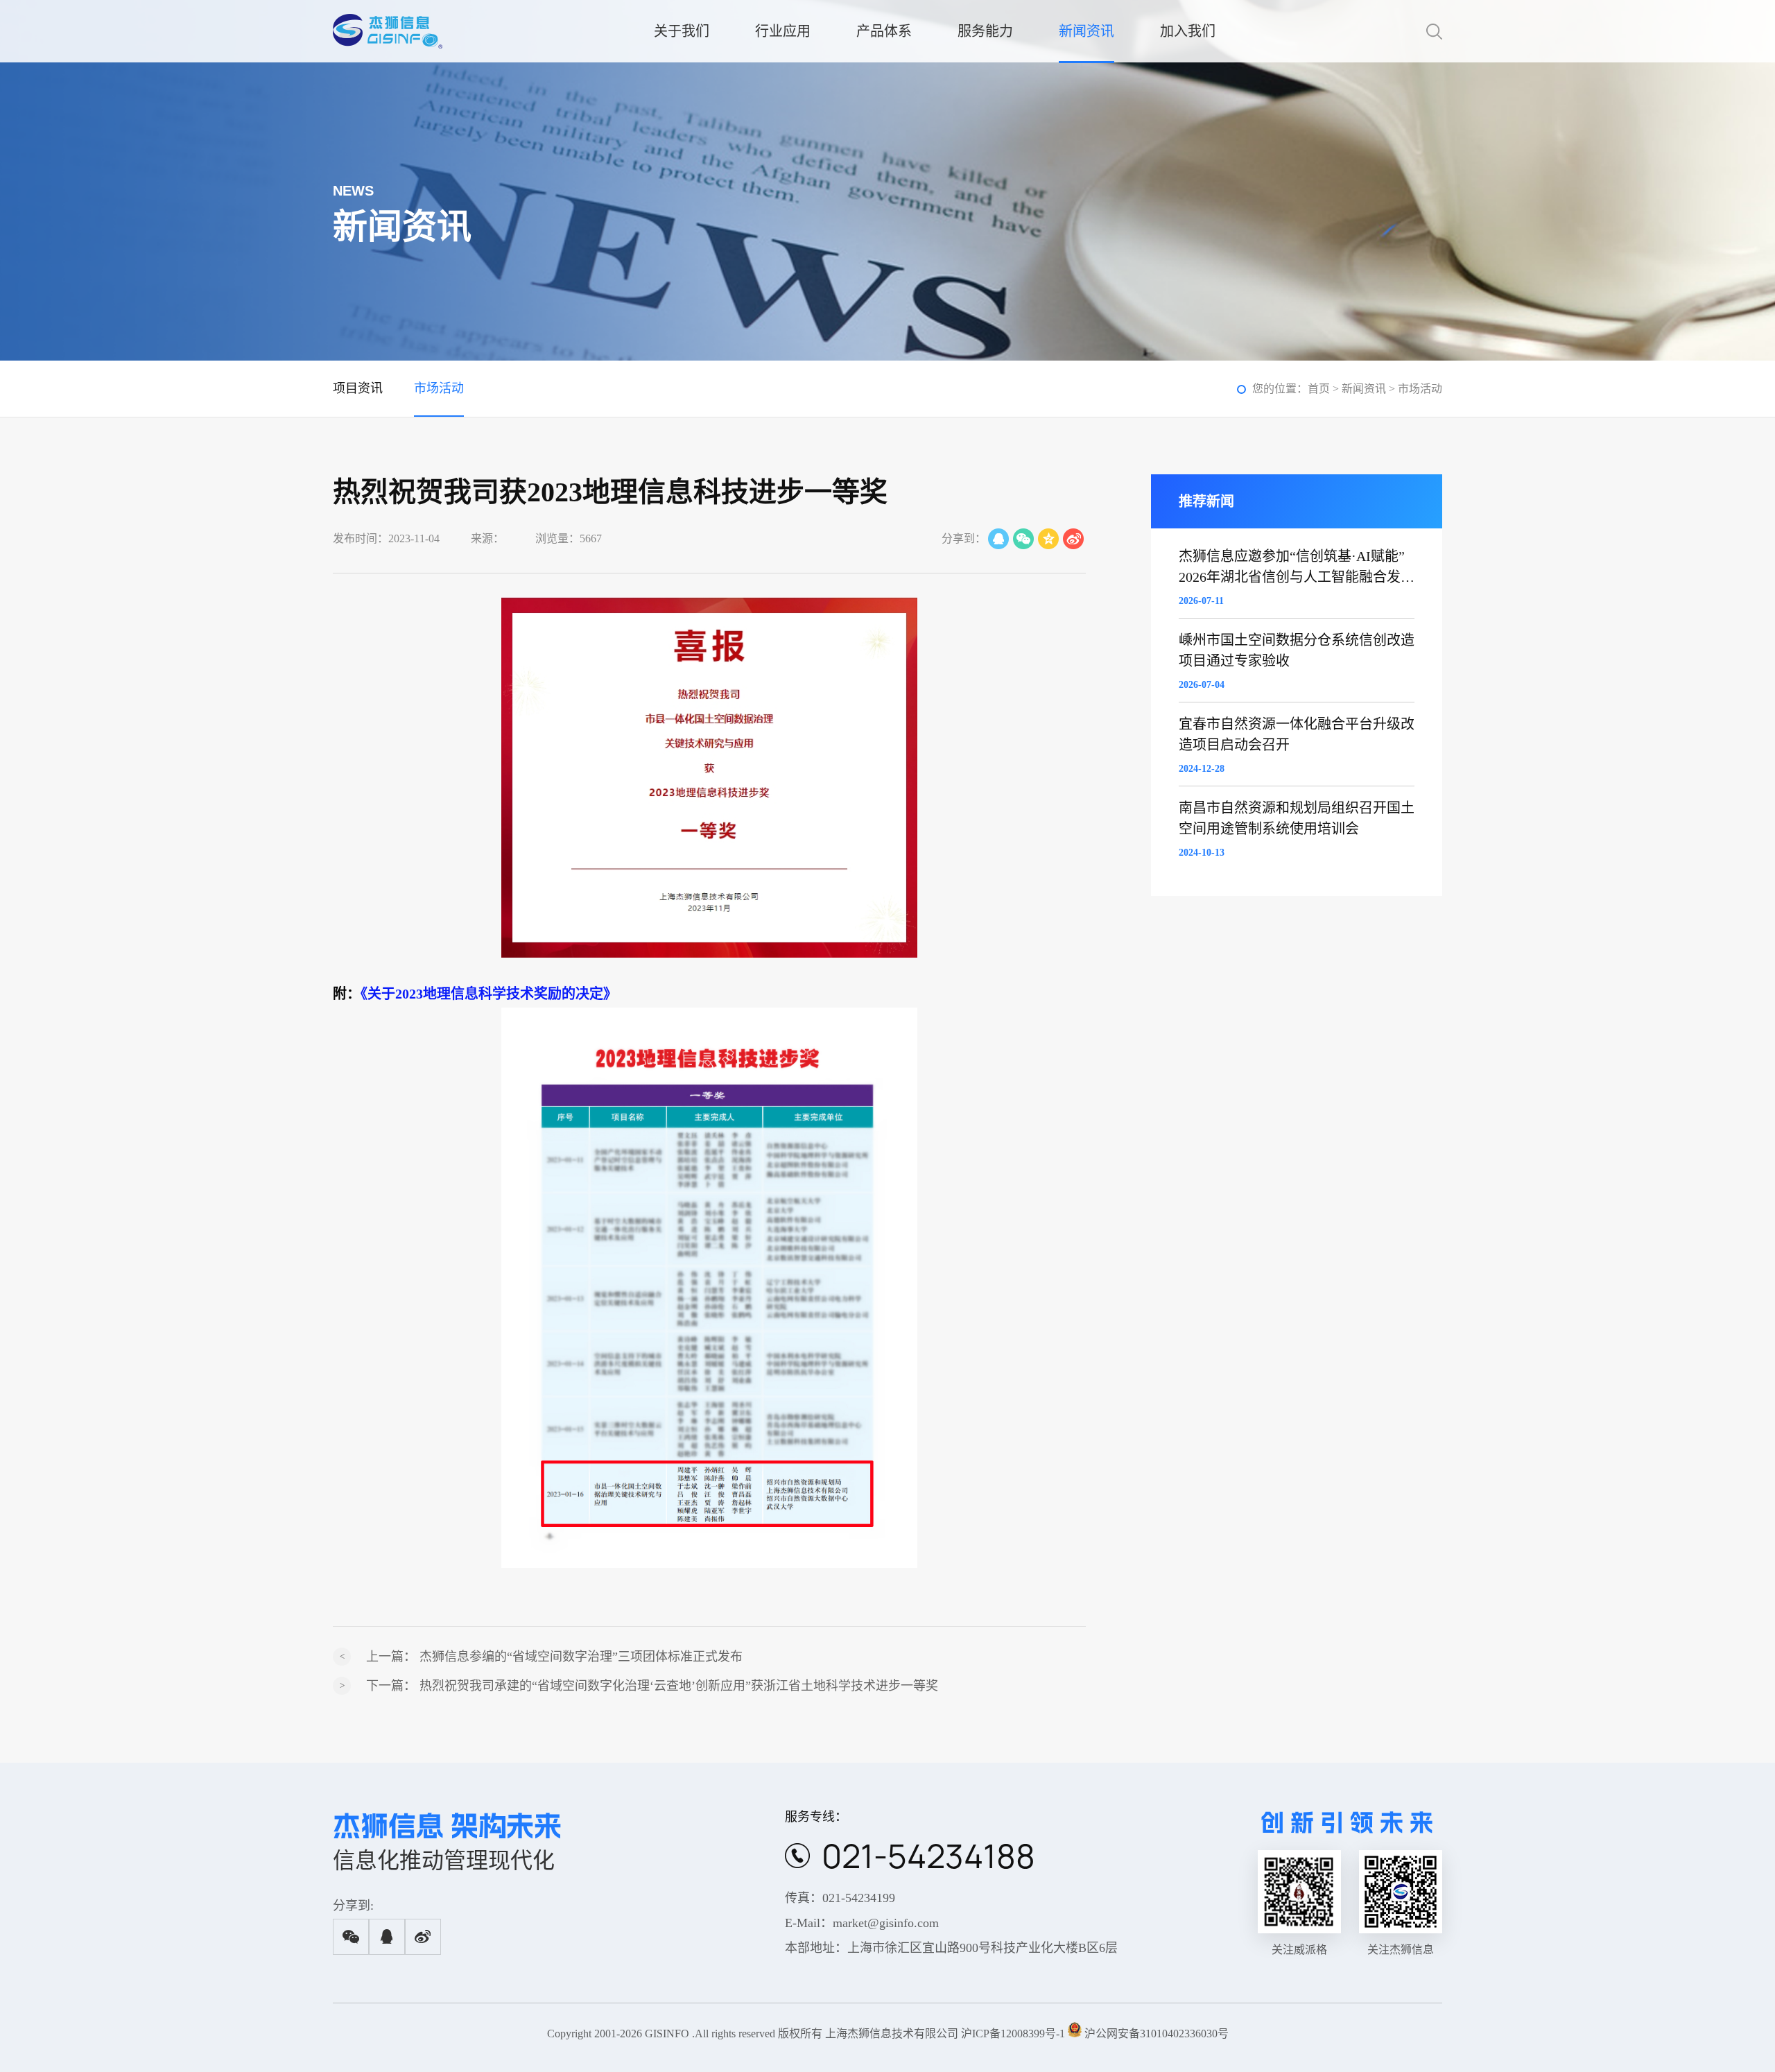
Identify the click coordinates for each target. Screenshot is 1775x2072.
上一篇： (554, 1657)
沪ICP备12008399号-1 (1013, 2034)
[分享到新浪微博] (1073, 539)
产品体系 (884, 31)
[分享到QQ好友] (998, 539)
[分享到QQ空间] (1048, 539)
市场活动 (439, 388)
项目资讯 (358, 388)
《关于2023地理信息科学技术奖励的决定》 (489, 994)
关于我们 (682, 31)
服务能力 (985, 31)
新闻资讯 (1086, 31)
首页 (1319, 389)
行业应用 (783, 31)
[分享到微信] (1023, 539)
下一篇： (652, 1686)
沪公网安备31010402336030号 (1157, 2034)
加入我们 (1188, 31)
